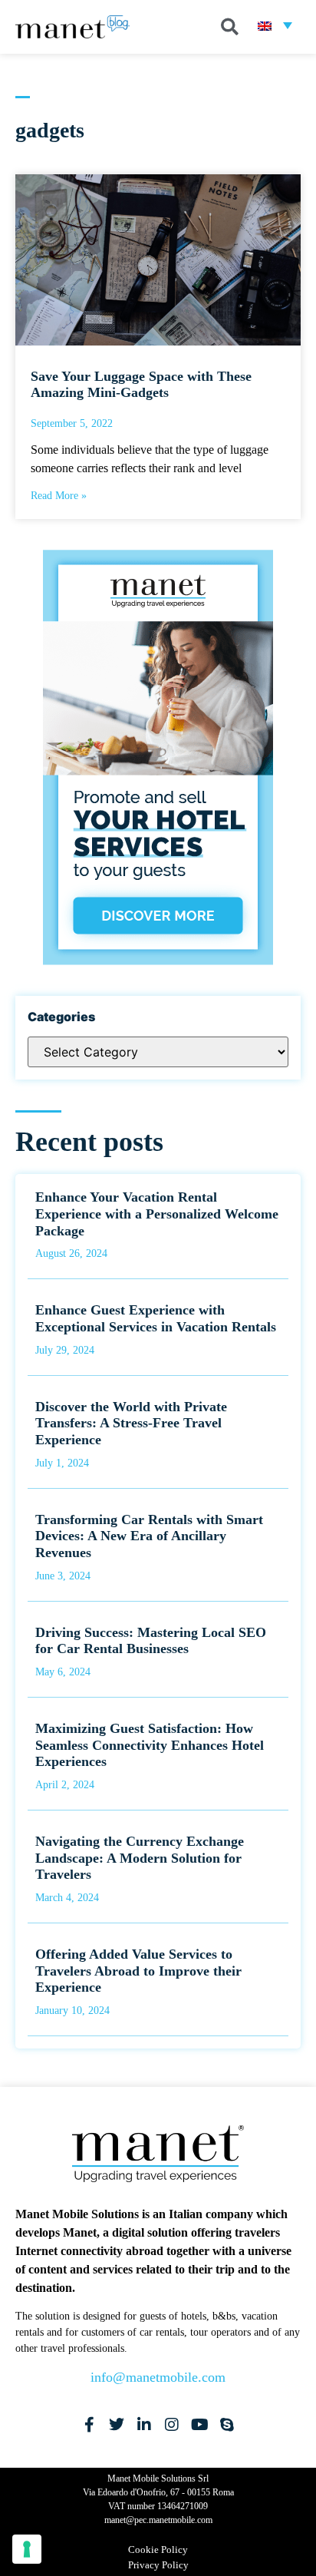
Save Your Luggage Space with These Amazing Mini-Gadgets (141, 385)
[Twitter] (117, 2425)
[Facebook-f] (89, 2425)
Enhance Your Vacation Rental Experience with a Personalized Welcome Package (157, 1214)
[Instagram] (172, 2425)
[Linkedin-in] (144, 2425)
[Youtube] (199, 2425)
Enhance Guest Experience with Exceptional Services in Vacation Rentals (156, 1318)
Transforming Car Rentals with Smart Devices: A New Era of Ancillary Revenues (149, 1536)
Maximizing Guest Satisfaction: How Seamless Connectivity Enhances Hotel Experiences (150, 1745)
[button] (230, 27)
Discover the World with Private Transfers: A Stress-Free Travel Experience (131, 1423)
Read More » (59, 496)
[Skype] (227, 2425)
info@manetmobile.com (158, 2377)
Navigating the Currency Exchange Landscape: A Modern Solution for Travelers (140, 1858)
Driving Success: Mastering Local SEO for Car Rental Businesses (151, 1641)
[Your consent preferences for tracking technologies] (27, 2549)
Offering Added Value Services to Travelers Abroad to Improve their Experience (138, 1971)
